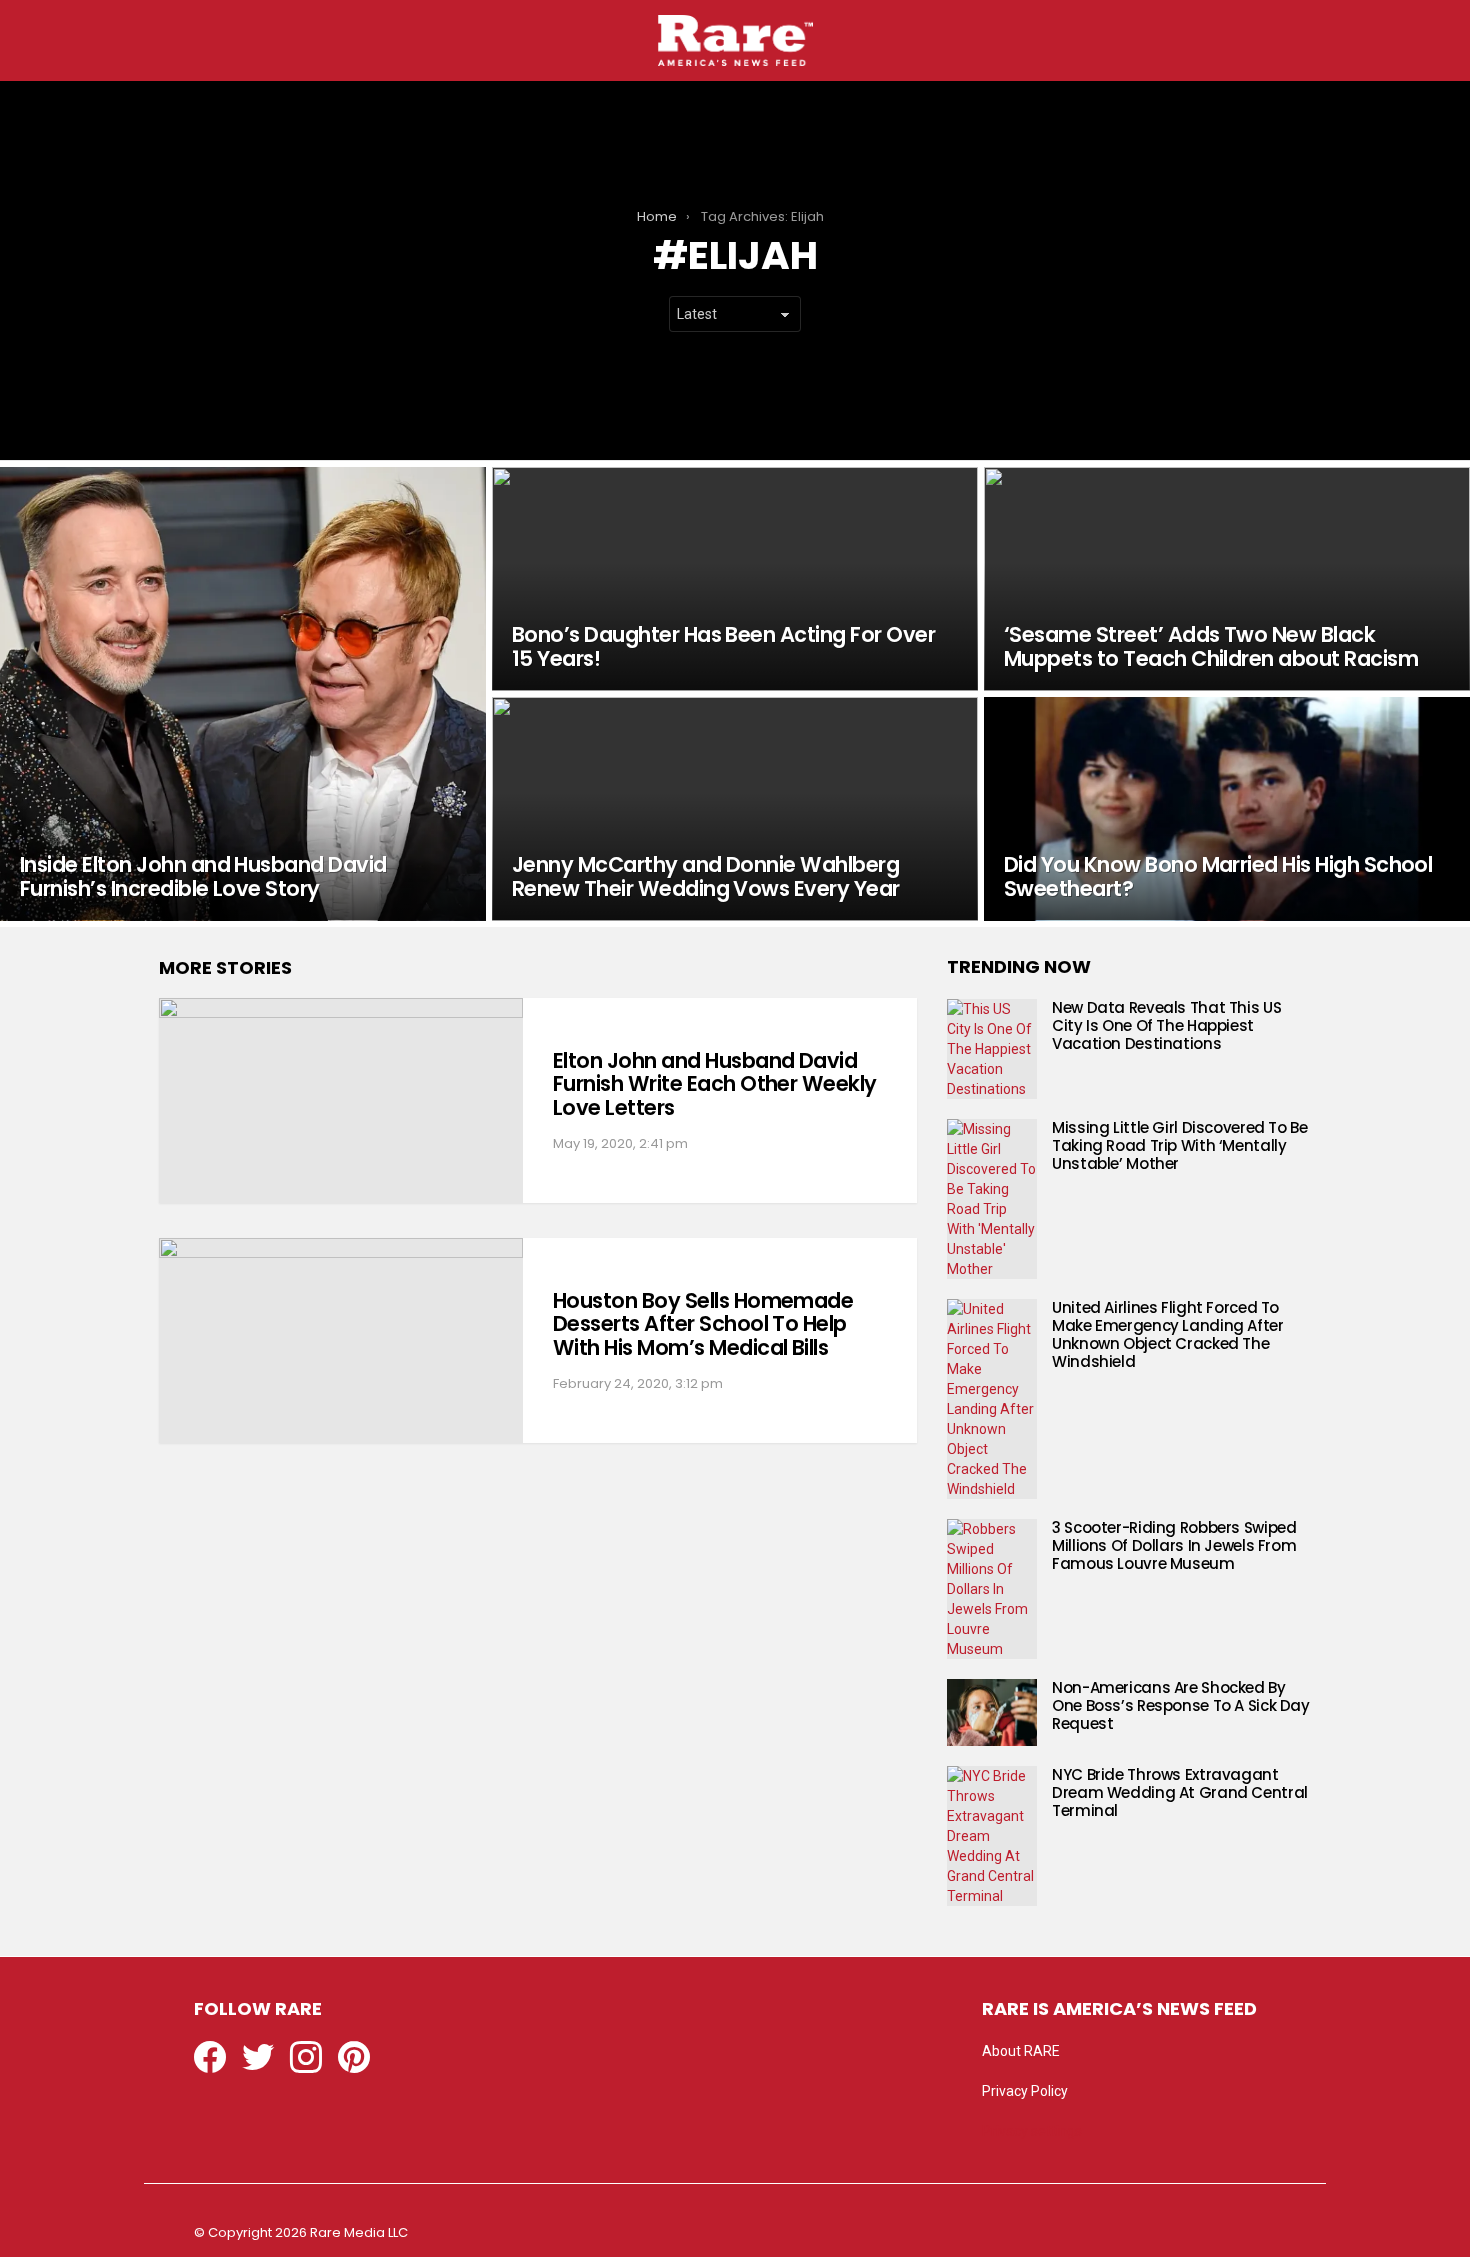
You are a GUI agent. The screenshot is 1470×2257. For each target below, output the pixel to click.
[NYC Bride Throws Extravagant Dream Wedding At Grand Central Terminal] (992, 1836)
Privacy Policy (1025, 2091)
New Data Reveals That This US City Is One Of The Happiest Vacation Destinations (1166, 1025)
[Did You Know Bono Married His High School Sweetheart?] (1227, 809)
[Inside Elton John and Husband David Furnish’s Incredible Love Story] (243, 694)
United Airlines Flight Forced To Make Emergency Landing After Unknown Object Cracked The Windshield (1168, 1334)
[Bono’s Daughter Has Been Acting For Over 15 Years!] (735, 579)
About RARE (1021, 2051)
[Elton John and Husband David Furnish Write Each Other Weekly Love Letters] (341, 1100)
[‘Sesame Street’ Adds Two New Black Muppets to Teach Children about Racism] (1227, 579)
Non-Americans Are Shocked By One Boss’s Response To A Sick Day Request (1181, 1705)
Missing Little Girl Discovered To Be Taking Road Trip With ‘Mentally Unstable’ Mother (1180, 1145)
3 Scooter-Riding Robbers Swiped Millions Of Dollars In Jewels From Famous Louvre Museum (1174, 1545)
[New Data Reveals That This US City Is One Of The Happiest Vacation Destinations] (992, 1049)
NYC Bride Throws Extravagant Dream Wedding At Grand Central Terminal (1180, 1792)
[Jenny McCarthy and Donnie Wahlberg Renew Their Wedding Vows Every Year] (735, 809)
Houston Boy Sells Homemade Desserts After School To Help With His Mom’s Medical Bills (703, 1324)
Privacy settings (1032, 2131)
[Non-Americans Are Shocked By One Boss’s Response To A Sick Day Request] (992, 1713)
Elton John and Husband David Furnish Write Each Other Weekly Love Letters (715, 1084)
